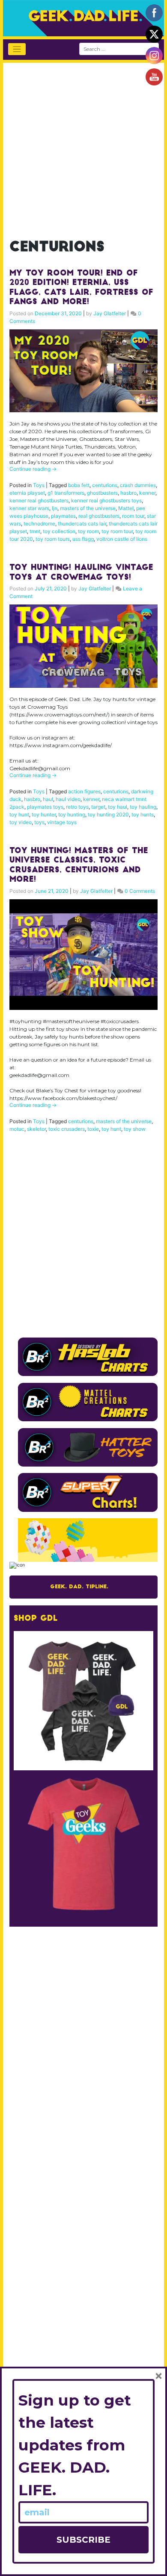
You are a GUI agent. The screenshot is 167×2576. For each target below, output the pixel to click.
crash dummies (138, 485)
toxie (93, 1129)
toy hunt (19, 814)
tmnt (35, 531)
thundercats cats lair (82, 524)
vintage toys (62, 822)
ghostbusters (102, 493)
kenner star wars (29, 508)
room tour (133, 516)
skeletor (36, 1129)
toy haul (118, 807)
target (98, 807)
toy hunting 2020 (108, 814)
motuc (17, 1129)
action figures (84, 791)
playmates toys (45, 807)
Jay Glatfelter (110, 313)
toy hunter (44, 814)
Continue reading (33, 469)
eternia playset (27, 493)
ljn (55, 508)
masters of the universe (88, 508)
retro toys (77, 807)
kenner (147, 493)
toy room (88, 531)
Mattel (126, 508)
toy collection (59, 531)
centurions (105, 485)
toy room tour (117, 531)
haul (48, 799)
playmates (63, 516)
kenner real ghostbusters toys (106, 500)
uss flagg (83, 539)
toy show (135, 1129)
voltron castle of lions (122, 539)
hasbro (128, 493)
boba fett (79, 485)
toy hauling (143, 807)
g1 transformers (66, 493)
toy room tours (53, 539)
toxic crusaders (67, 1129)
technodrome (39, 524)
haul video (68, 799)
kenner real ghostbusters (39, 500)
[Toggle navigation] (17, 49)
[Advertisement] (83, 146)
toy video (21, 822)
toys (39, 822)
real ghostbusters (99, 516)
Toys (39, 485)
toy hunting (72, 814)
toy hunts (143, 814)
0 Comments (140, 891)
